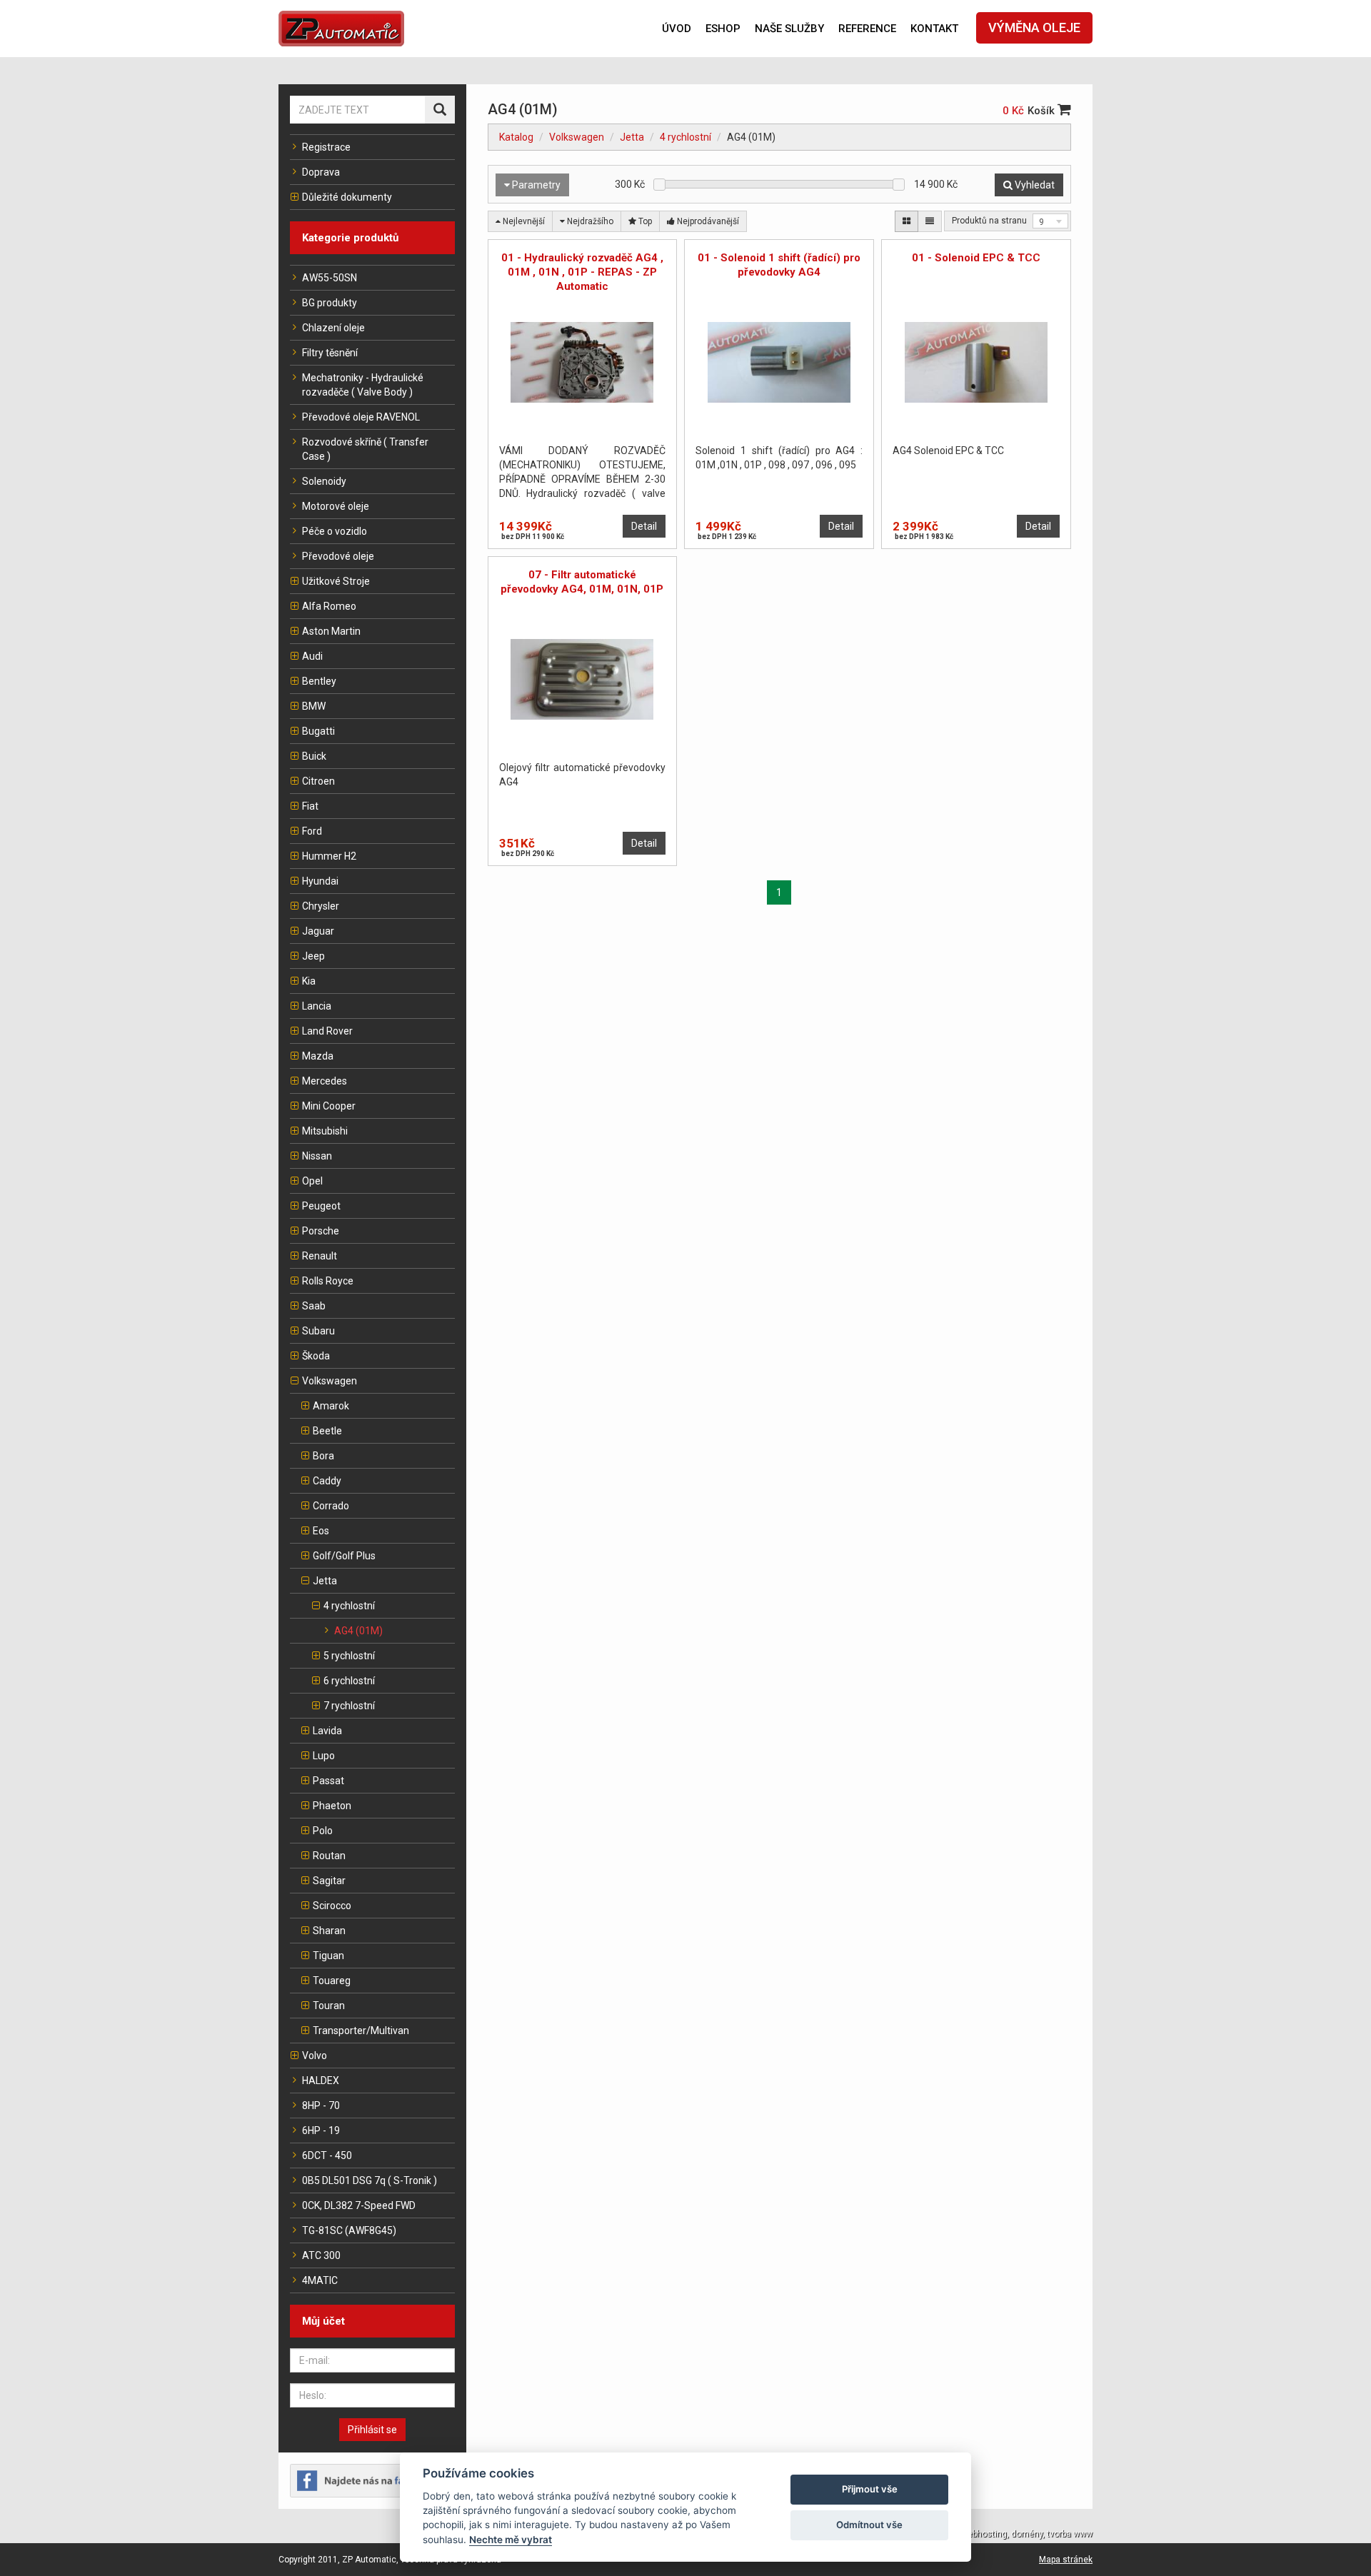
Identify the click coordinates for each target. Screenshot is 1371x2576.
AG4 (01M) (358, 1631)
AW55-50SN (330, 278)
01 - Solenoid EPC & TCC (976, 258)
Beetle (327, 1431)
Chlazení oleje (333, 328)
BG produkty (330, 303)
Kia (309, 981)
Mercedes (325, 1081)
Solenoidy (324, 481)
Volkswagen (330, 1381)
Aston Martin (331, 631)
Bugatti (318, 731)
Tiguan (328, 1956)
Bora (323, 1456)
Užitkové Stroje (336, 581)
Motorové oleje (336, 506)
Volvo (315, 2056)
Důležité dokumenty (347, 197)
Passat (328, 1781)
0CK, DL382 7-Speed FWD (359, 2205)
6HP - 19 (321, 2130)
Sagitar (329, 1881)
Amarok (331, 1406)
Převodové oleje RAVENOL (361, 417)
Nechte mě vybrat (511, 2540)
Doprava (321, 172)
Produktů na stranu (989, 221)
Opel (312, 1181)
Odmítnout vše (869, 2525)
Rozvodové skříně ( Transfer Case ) (365, 449)
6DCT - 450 (327, 2155)
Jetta (325, 1581)
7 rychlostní (349, 1706)
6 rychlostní (349, 1681)
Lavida (327, 1731)
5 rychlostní (349, 1656)
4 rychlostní (349, 1606)
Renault (320, 1256)
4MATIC (320, 2280)
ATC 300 (321, 2255)
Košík (1043, 111)
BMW (314, 706)
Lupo (324, 1756)
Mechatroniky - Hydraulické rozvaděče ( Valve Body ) (363, 385)
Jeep (313, 956)
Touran (329, 2006)
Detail (644, 526)
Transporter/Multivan (361, 2031)
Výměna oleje (1034, 27)
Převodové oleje (338, 556)
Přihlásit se (372, 2430)
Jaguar (318, 931)
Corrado (331, 1506)
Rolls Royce (328, 1281)
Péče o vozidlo (335, 531)
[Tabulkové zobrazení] (907, 221)
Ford (312, 831)
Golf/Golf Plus (344, 1556)
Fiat (310, 806)
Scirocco (332, 1906)
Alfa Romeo (329, 606)
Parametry (535, 185)
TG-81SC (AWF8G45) (349, 2230)
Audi (312, 656)
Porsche (321, 1231)
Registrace (326, 147)
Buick (314, 756)
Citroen (318, 781)
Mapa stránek (1066, 2560)
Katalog (516, 137)
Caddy (327, 1481)
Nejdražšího (589, 221)
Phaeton (332, 1806)
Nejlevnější (523, 221)
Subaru (318, 1331)
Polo (323, 1831)
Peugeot (321, 1206)
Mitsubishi (325, 1131)
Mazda (318, 1056)
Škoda (316, 1356)
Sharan (329, 1931)
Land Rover (327, 1031)
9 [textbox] (1041, 222)
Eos (321, 1531)
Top (644, 221)
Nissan (317, 1156)
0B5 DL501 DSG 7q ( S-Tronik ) (370, 2180)
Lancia (317, 1006)
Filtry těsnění (330, 353)
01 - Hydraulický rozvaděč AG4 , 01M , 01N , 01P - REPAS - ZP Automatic (582, 272)
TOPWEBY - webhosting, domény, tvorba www (1004, 2534)
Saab (314, 1306)
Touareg (332, 1981)
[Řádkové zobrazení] (930, 221)
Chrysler (321, 906)
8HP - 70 (321, 2105)
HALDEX (321, 2081)
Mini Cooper (329, 1106)
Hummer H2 (329, 856)
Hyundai (320, 881)
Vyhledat (1034, 185)
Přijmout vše (870, 2489)
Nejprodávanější (707, 221)
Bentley (319, 681)
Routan (329, 1856)
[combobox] (1050, 221)
